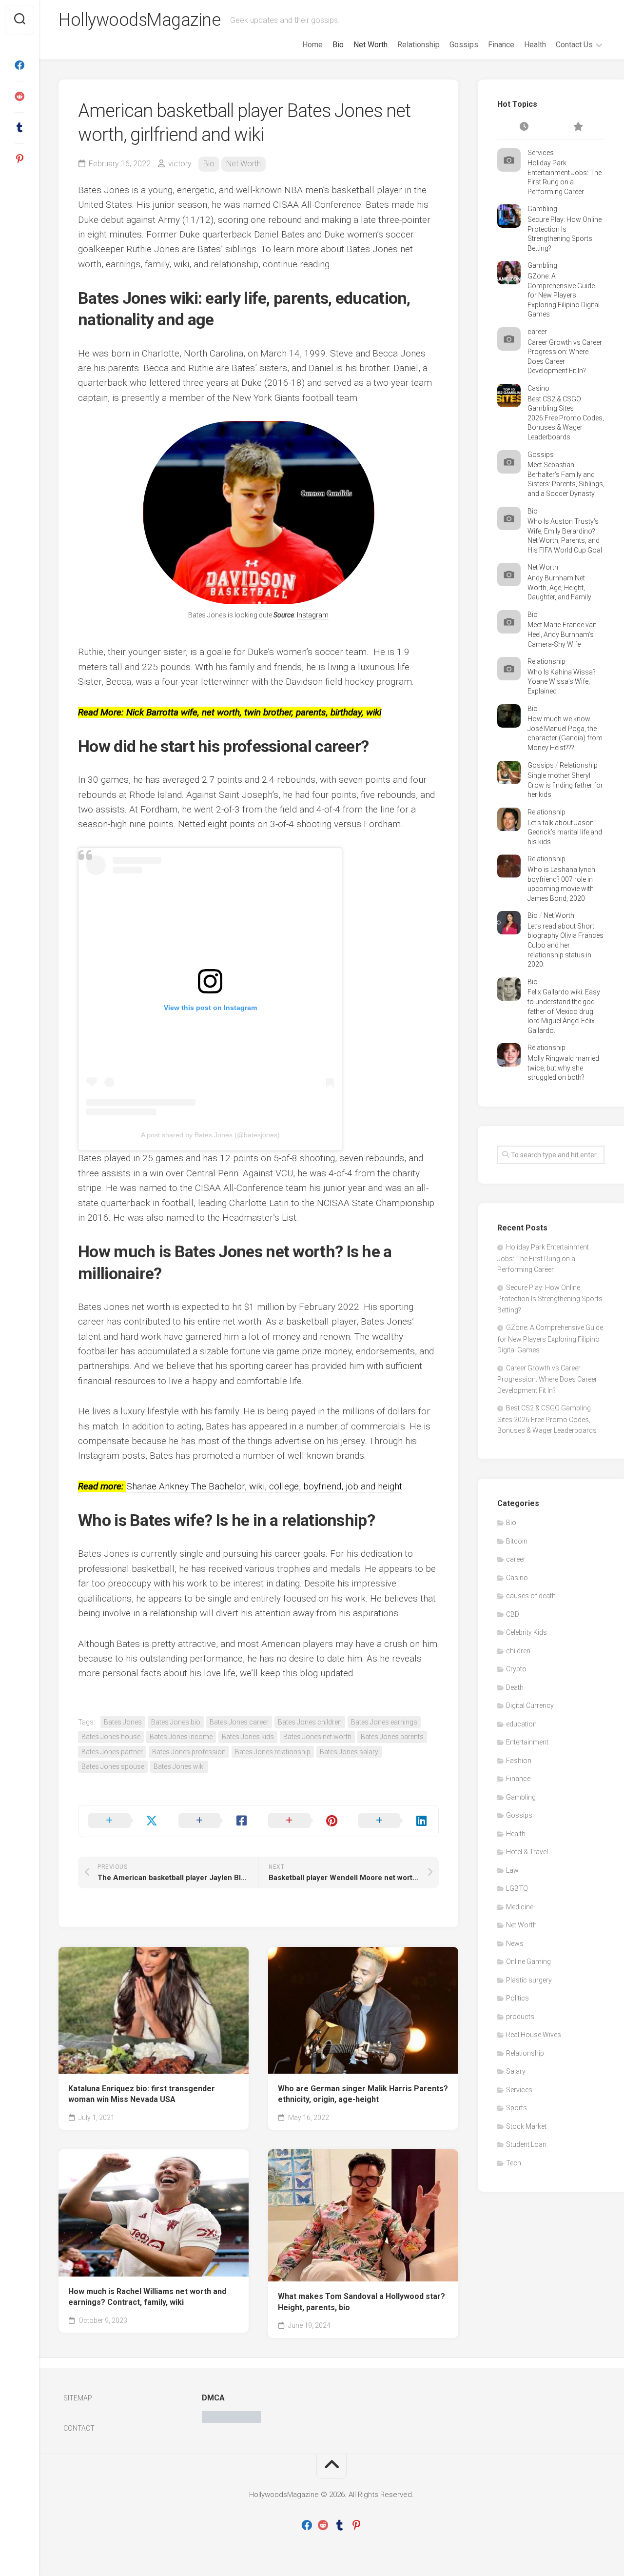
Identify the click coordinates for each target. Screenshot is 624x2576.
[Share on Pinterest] (303, 1821)
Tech (514, 2163)
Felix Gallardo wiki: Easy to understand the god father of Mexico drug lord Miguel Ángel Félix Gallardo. (564, 1011)
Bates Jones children (310, 1722)
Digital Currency (530, 1705)
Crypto (516, 1669)
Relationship (419, 45)
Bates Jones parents (392, 1737)
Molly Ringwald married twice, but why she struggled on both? (563, 1068)
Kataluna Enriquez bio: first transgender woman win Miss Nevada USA (142, 2094)
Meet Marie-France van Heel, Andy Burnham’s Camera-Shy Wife (562, 634)
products (520, 2017)
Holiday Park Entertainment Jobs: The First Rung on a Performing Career (543, 1258)
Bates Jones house (111, 1737)
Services (541, 153)
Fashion (519, 1761)
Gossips (464, 45)
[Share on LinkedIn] (394, 1821)
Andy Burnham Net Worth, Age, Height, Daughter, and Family (559, 587)
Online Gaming (528, 1962)
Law (512, 1870)
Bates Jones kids (248, 1737)
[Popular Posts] (578, 127)
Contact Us (574, 45)
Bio (338, 45)
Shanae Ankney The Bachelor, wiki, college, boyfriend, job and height (262, 1486)
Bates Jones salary (349, 1752)
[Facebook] (19, 65)
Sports (517, 2108)
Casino (538, 388)
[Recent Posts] (524, 127)
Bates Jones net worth (317, 1737)
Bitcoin (517, 1541)
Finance (501, 45)
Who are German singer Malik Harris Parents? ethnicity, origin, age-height (363, 2094)
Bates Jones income (181, 1737)
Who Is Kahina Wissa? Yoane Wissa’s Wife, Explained (562, 682)
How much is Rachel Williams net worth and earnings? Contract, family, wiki (147, 2297)
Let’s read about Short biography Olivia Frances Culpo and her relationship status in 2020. (565, 945)
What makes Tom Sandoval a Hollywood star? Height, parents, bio (361, 2302)
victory (180, 164)
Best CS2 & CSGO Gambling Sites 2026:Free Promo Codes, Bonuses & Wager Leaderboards (566, 418)
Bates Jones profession (189, 1752)
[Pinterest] (19, 159)
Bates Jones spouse (113, 1766)
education (521, 1724)
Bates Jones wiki (179, 1766)
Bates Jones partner (112, 1752)
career (537, 332)
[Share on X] (124, 1821)
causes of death (531, 1596)
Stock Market (526, 2126)
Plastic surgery (529, 1980)
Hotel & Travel (527, 1852)
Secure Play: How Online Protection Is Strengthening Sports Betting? (550, 1299)
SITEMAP (78, 2398)
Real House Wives (534, 2035)
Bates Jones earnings (384, 1722)
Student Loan (526, 2144)
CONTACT (79, 2428)
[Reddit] (19, 97)
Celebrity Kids (526, 1632)
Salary (516, 2071)
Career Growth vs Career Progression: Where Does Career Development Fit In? (547, 1379)
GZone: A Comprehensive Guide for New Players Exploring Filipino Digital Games (564, 295)
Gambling (542, 209)
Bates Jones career (239, 1722)
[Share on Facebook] (214, 1821)
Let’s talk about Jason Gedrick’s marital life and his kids (565, 832)
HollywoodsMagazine (139, 20)
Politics (517, 1998)
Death (515, 1687)
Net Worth (370, 45)
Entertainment (527, 1742)
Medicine (520, 1907)
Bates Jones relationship (273, 1752)
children (518, 1651)
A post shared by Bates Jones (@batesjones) (210, 1135)
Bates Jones (123, 1722)
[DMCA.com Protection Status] (231, 2420)
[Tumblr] (19, 128)
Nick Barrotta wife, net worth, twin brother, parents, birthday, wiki (254, 712)
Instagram (313, 615)
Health (535, 45)
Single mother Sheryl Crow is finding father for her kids (565, 785)
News (515, 1943)
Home (312, 45)
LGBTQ (517, 1888)
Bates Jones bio (176, 1722)
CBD (513, 1614)
